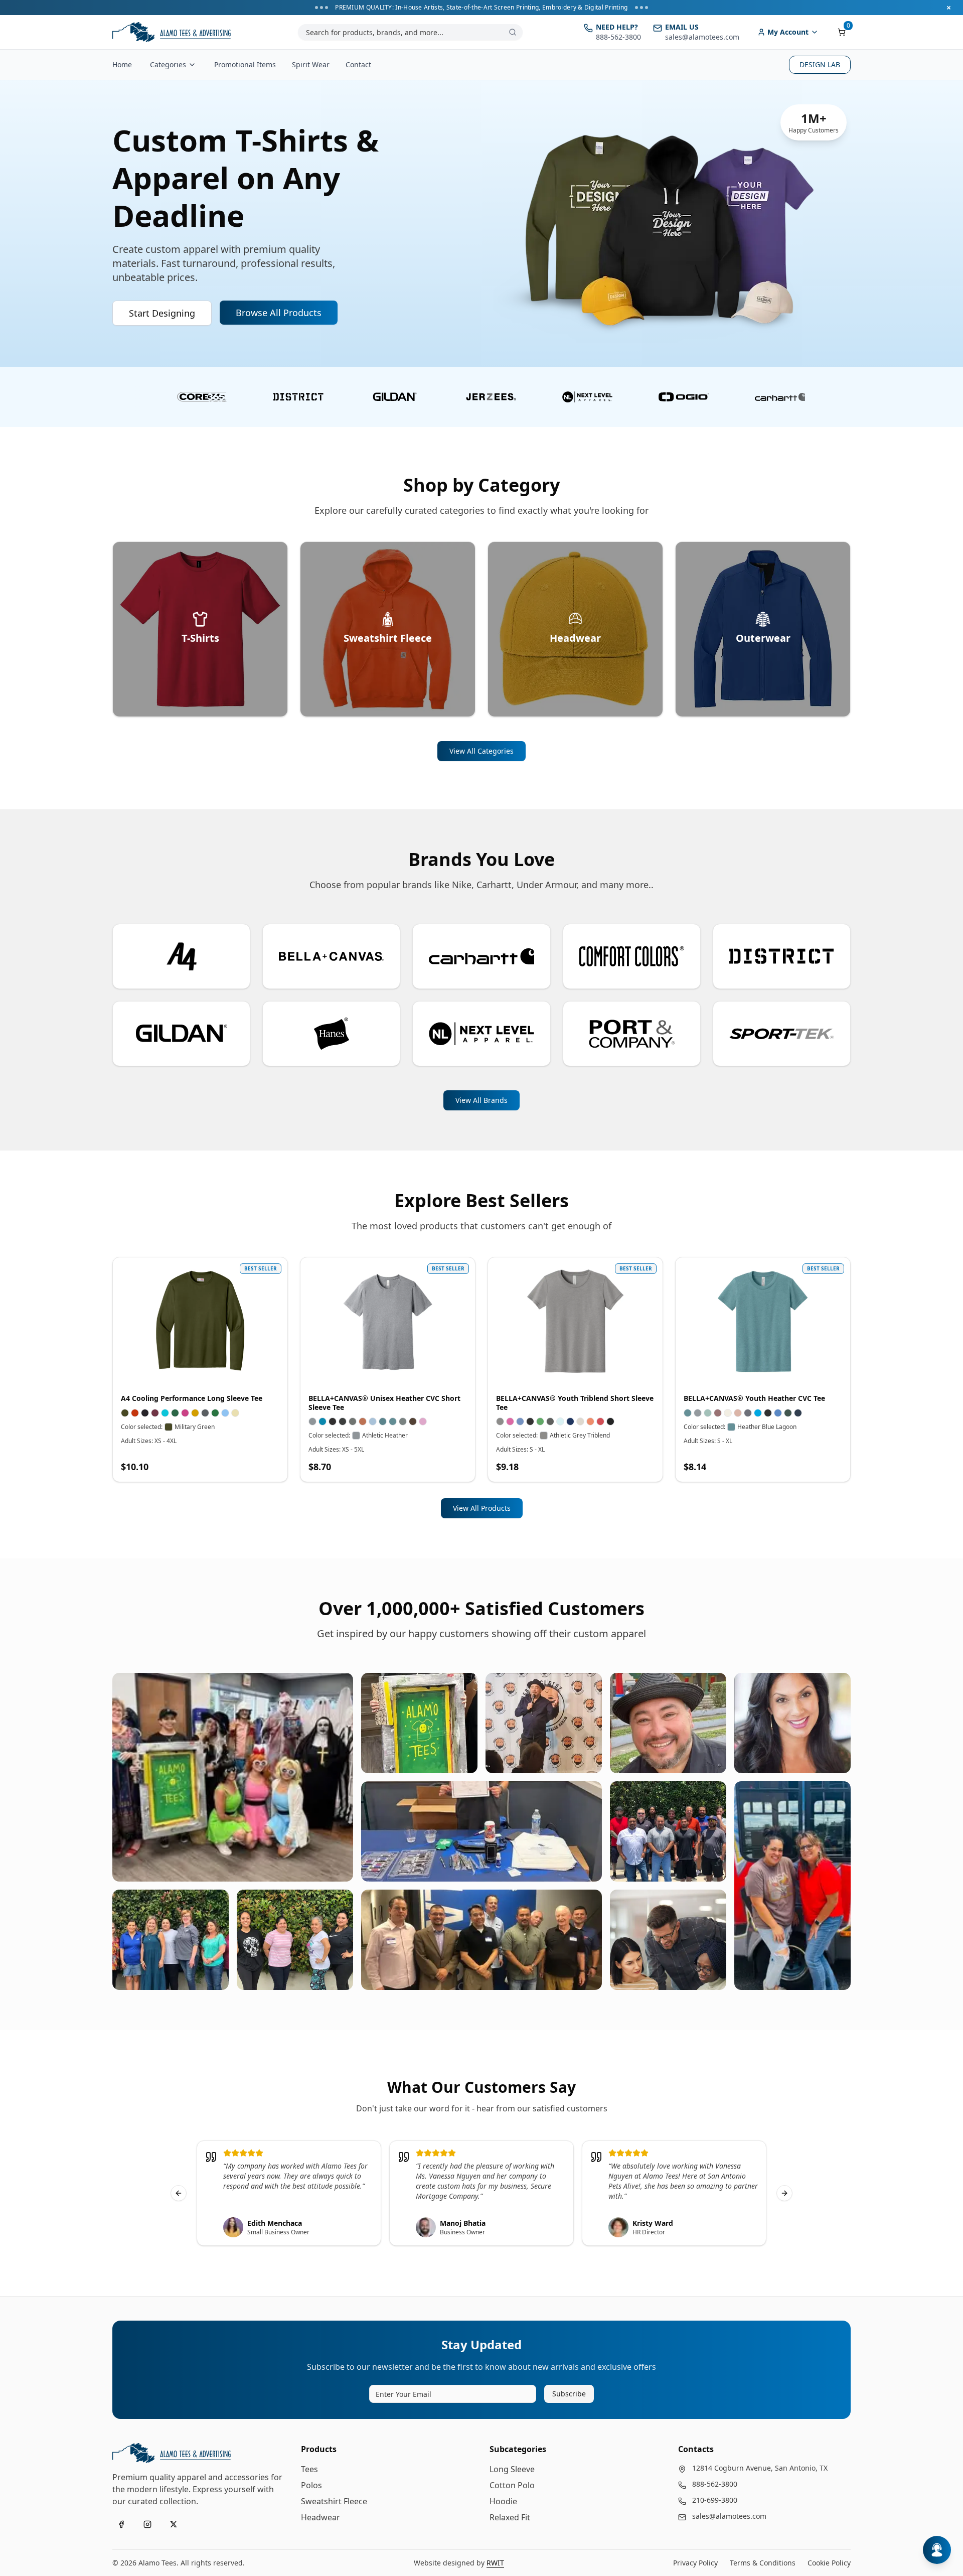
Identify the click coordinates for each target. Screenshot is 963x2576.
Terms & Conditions (763, 2563)
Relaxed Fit (510, 2517)
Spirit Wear (311, 64)
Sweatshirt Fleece (334, 2501)
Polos (311, 2485)
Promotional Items (245, 64)
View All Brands (481, 1100)
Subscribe (569, 2394)
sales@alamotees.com (729, 2516)
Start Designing (162, 313)
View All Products (482, 1508)
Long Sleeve (512, 2469)
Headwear (320, 2517)
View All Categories (481, 751)
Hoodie (503, 2501)
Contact (358, 64)
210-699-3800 (715, 2500)
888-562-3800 (715, 2484)
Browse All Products (279, 313)
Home (122, 64)
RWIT (495, 2563)
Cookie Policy (829, 2563)
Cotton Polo (512, 2485)
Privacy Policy (695, 2563)
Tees (309, 2469)
